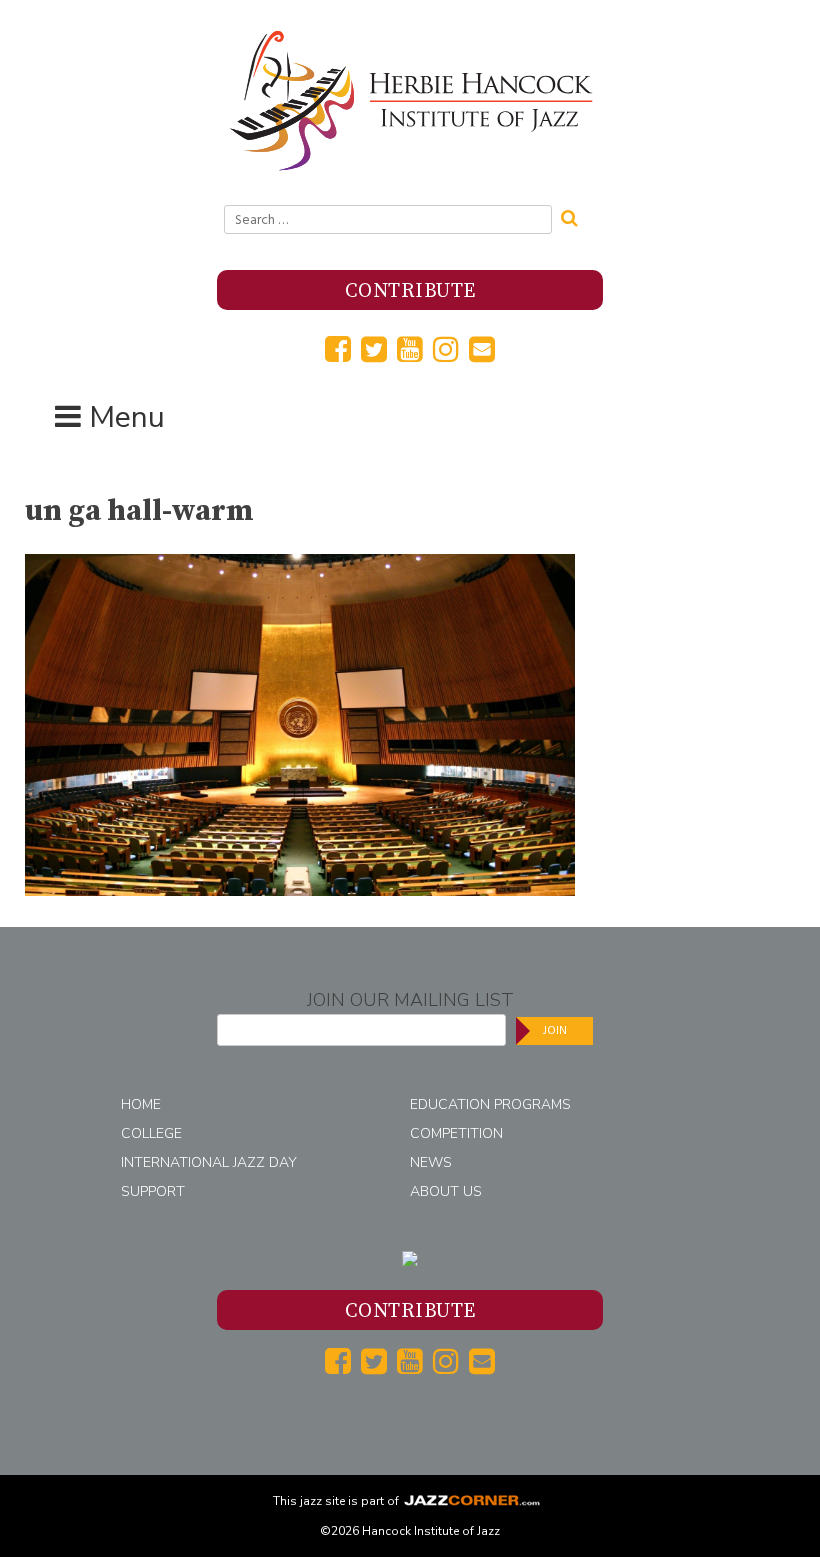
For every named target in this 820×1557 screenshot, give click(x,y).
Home (141, 1104)
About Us (446, 1191)
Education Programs (490, 1104)
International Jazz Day (209, 1162)
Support (153, 1191)
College (151, 1133)
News (431, 1162)
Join (555, 1030)
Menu (127, 417)
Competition (456, 1133)
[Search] (576, 216)
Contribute (410, 291)
